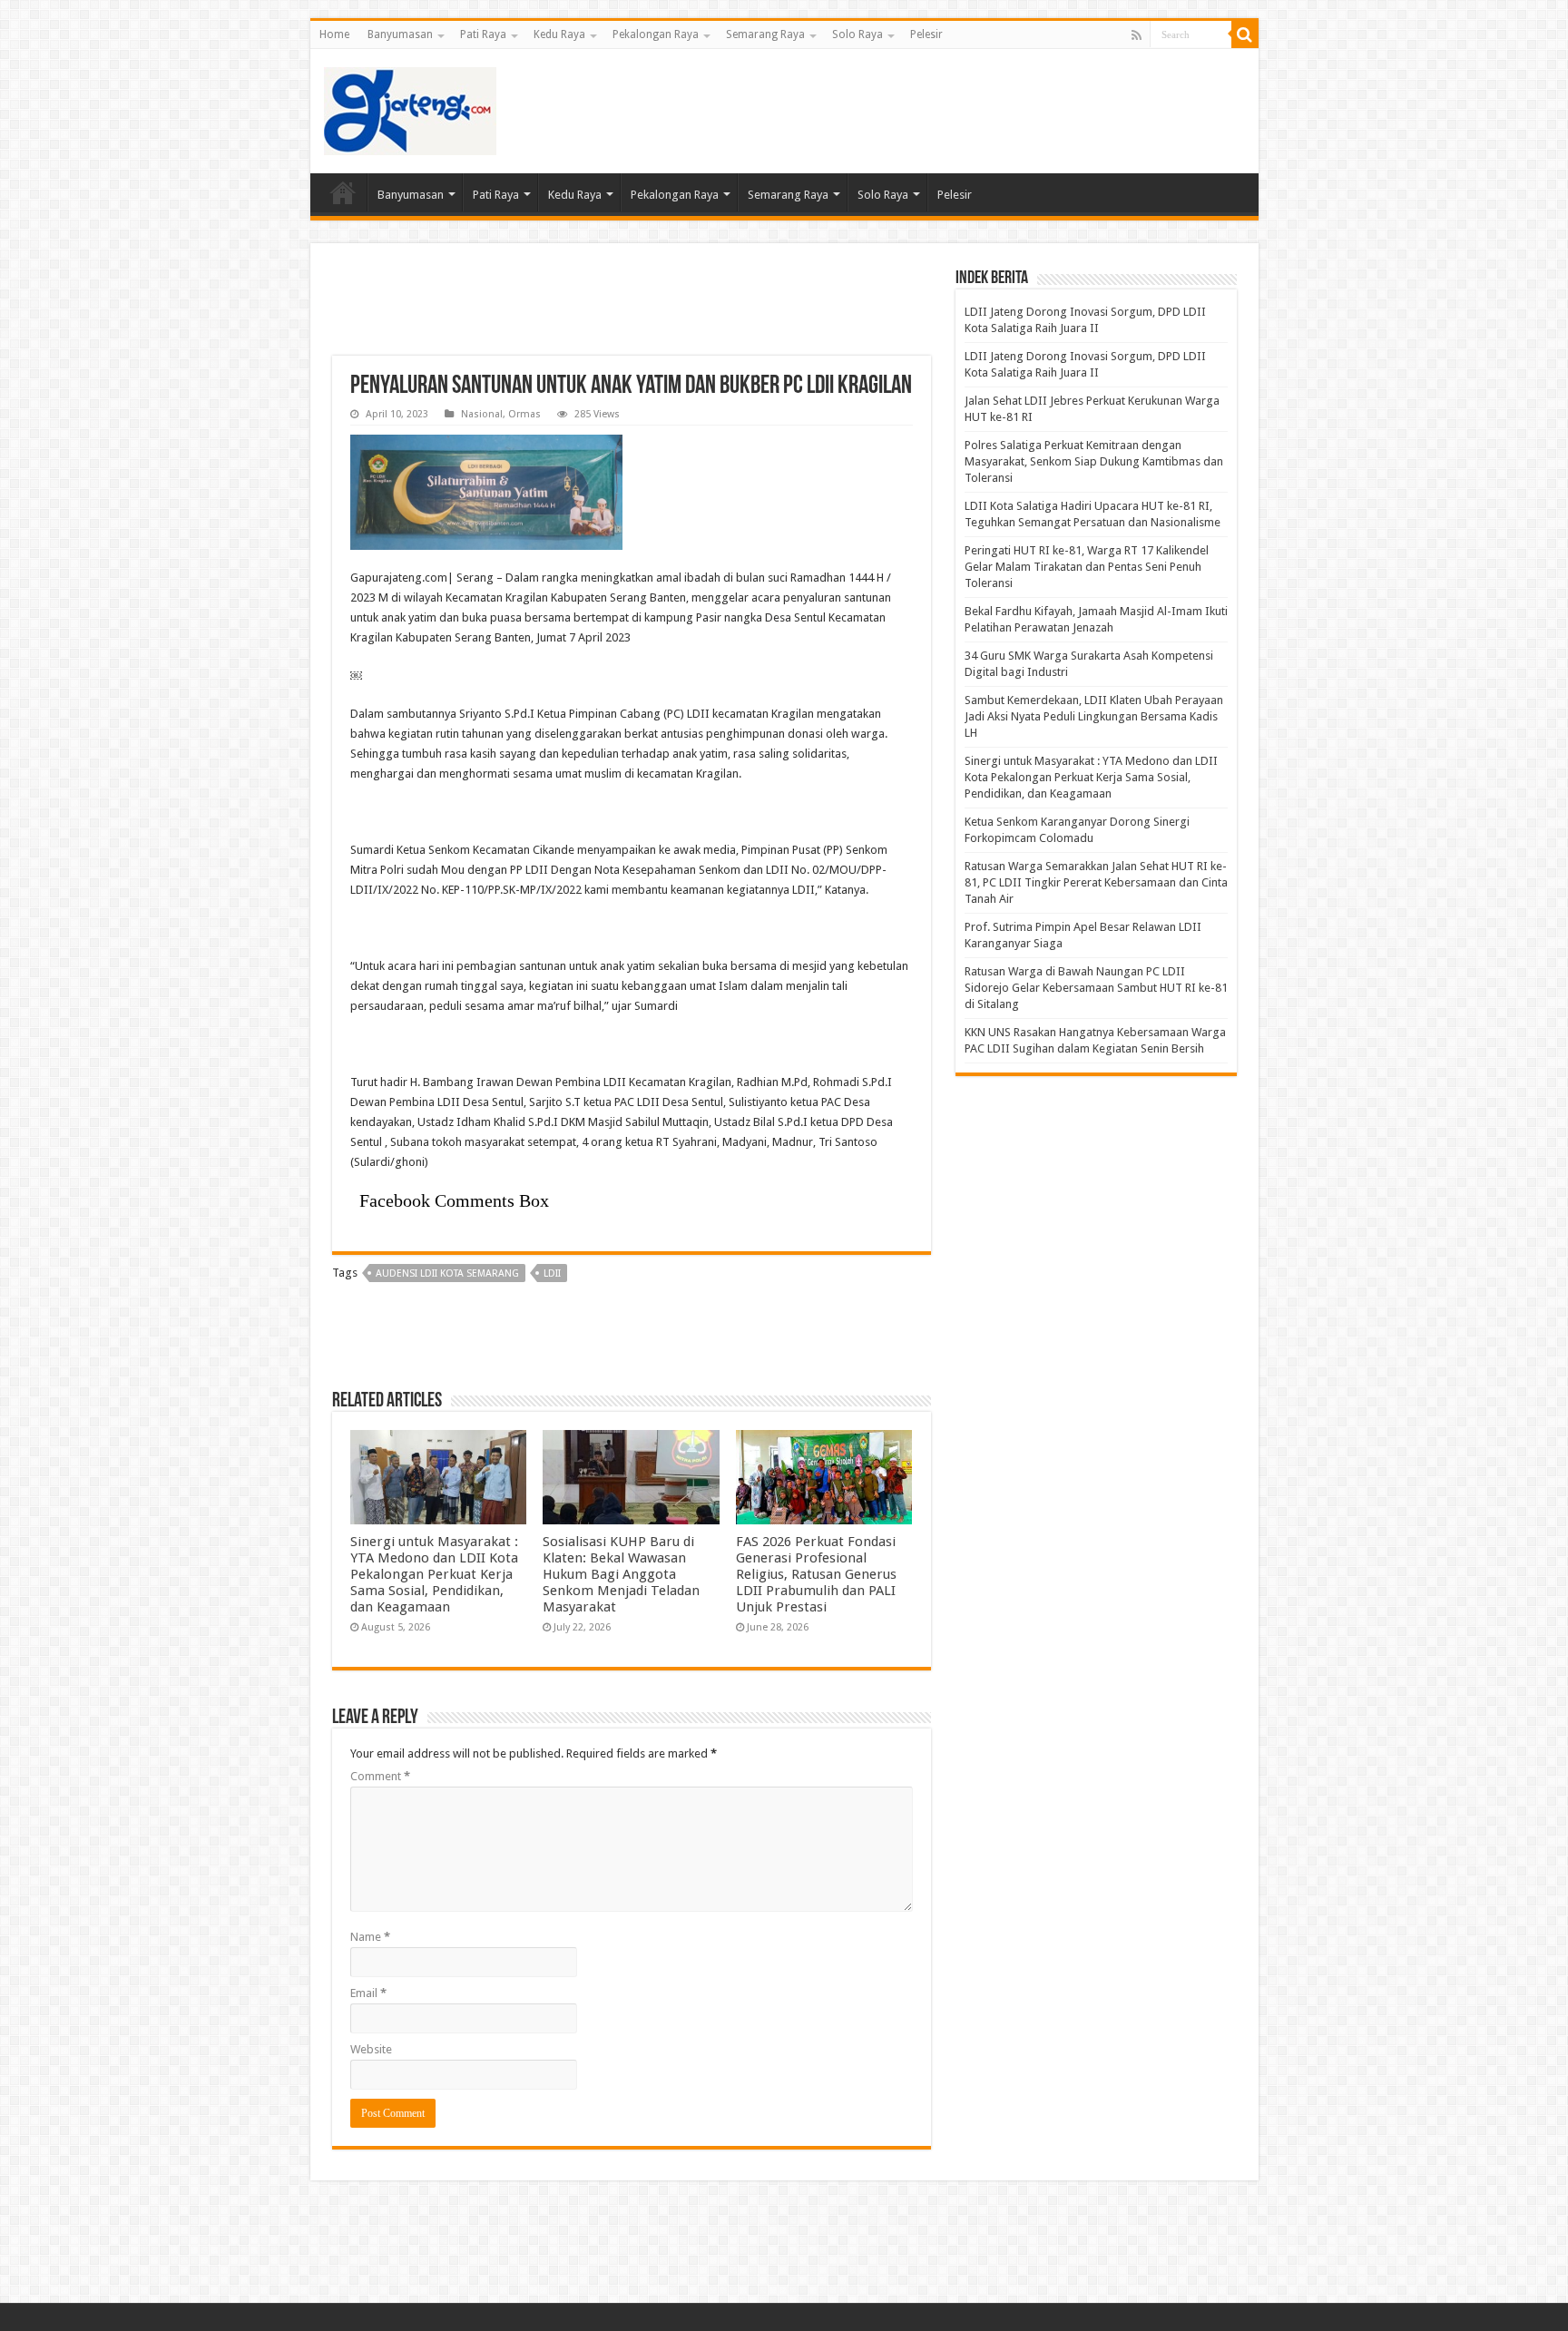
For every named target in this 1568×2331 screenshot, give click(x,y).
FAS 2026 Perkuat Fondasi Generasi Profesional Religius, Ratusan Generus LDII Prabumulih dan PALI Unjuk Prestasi (816, 1574)
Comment (380, 1776)
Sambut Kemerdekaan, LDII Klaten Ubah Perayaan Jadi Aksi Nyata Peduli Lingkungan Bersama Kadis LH (1094, 716)
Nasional (482, 414)
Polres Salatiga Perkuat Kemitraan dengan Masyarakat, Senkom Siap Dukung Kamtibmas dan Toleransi (1094, 461)
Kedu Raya (559, 34)
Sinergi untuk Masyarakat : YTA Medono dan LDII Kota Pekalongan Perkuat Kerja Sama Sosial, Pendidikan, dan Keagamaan (434, 1574)
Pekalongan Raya (656, 34)
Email (368, 1993)
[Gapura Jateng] (410, 108)
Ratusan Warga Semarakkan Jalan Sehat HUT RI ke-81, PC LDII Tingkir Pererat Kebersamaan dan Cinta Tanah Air (1096, 882)
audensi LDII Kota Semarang (447, 1273)
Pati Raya (483, 34)
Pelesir (926, 34)
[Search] (1245, 34)
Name (370, 1937)
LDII (552, 1273)
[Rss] (1137, 35)
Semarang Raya (765, 34)
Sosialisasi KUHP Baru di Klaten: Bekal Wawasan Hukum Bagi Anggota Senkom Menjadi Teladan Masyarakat (621, 1574)
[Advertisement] (915, 108)
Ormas (524, 414)
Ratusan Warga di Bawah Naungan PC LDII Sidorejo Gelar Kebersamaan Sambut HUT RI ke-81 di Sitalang (1096, 988)
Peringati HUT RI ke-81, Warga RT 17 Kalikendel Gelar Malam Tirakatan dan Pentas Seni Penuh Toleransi (1087, 567)
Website (371, 2049)
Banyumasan (400, 34)
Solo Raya (857, 34)
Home (334, 34)
